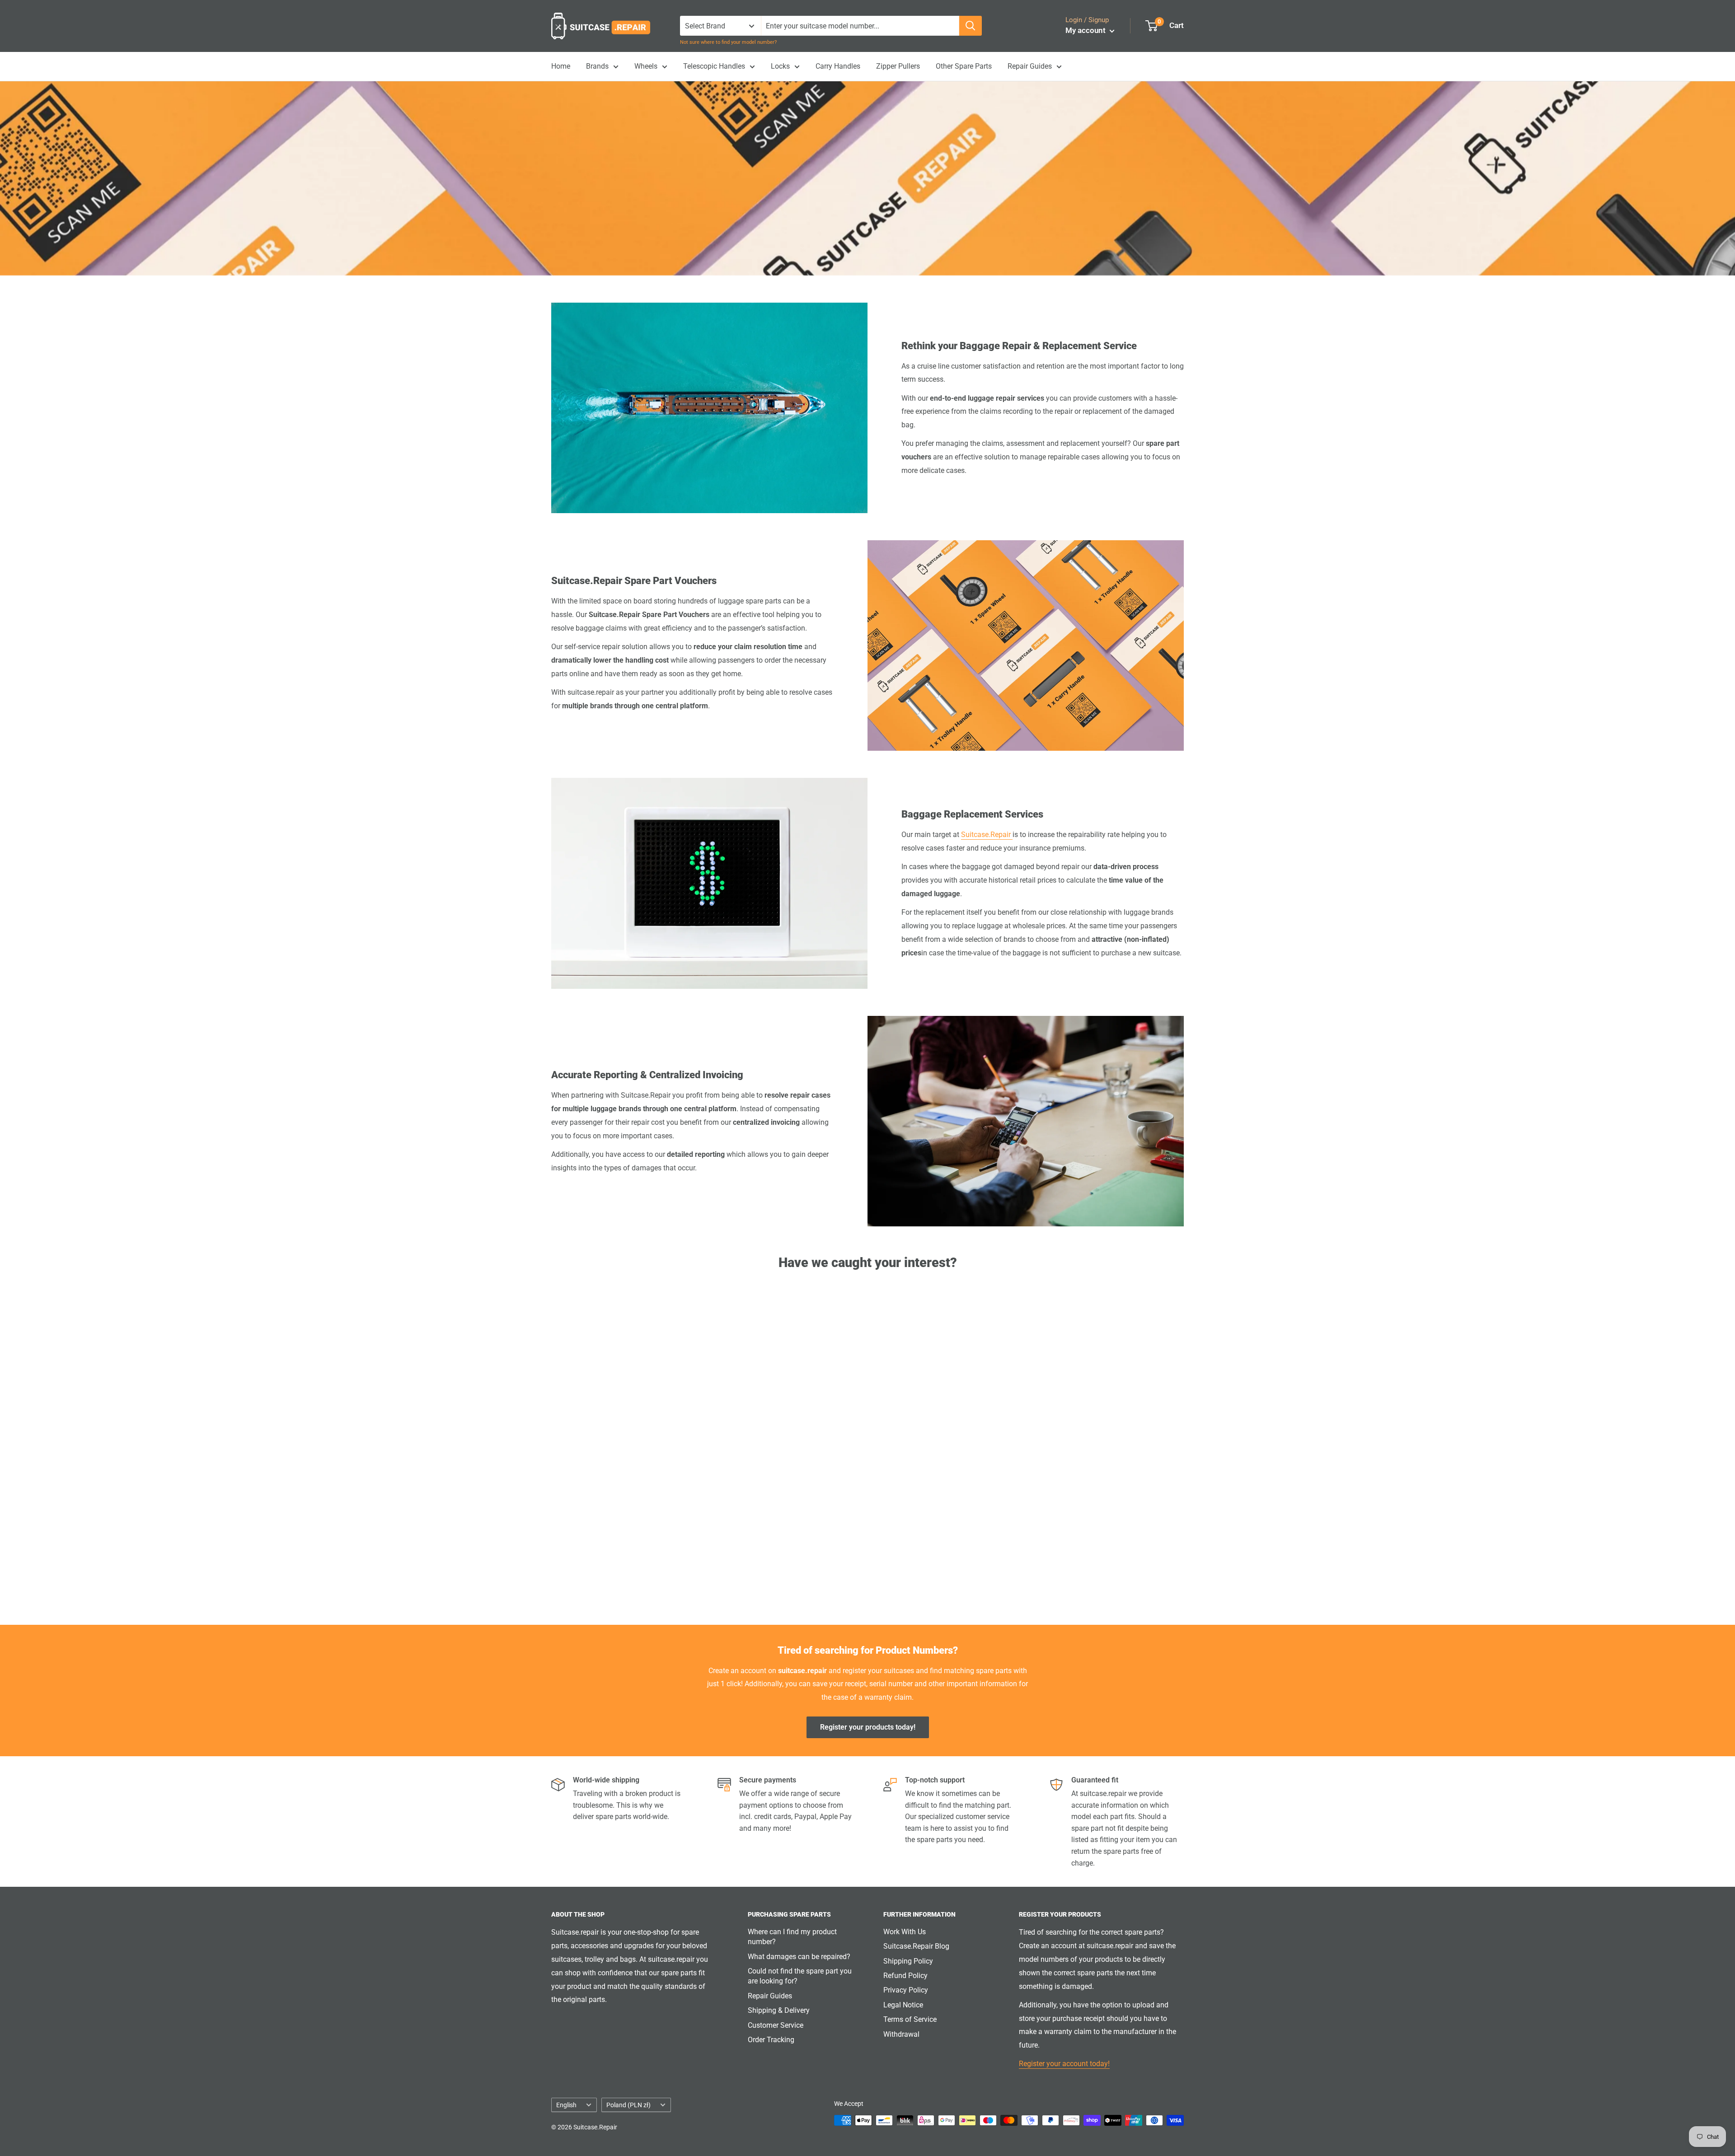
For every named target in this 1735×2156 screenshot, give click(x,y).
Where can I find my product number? (792, 1937)
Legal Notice (903, 2005)
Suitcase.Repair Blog (916, 1946)
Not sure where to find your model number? (728, 42)
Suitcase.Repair (987, 835)
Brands (597, 66)
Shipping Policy (908, 1961)
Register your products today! (868, 1727)
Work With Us (905, 1932)
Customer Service (776, 2025)
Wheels (646, 66)
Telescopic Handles (714, 66)
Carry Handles (838, 66)
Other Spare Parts (964, 66)
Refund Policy (905, 1976)
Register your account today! (1064, 2064)
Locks (780, 66)
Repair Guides (1030, 66)
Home (561, 66)
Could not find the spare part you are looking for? (800, 1976)
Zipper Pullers (898, 66)
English (566, 2105)
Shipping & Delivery (779, 2010)
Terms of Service (910, 2019)
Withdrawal (901, 2034)
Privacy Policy (906, 1990)
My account (1086, 30)
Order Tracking (771, 2040)
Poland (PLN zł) (628, 2105)
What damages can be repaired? (799, 1957)
